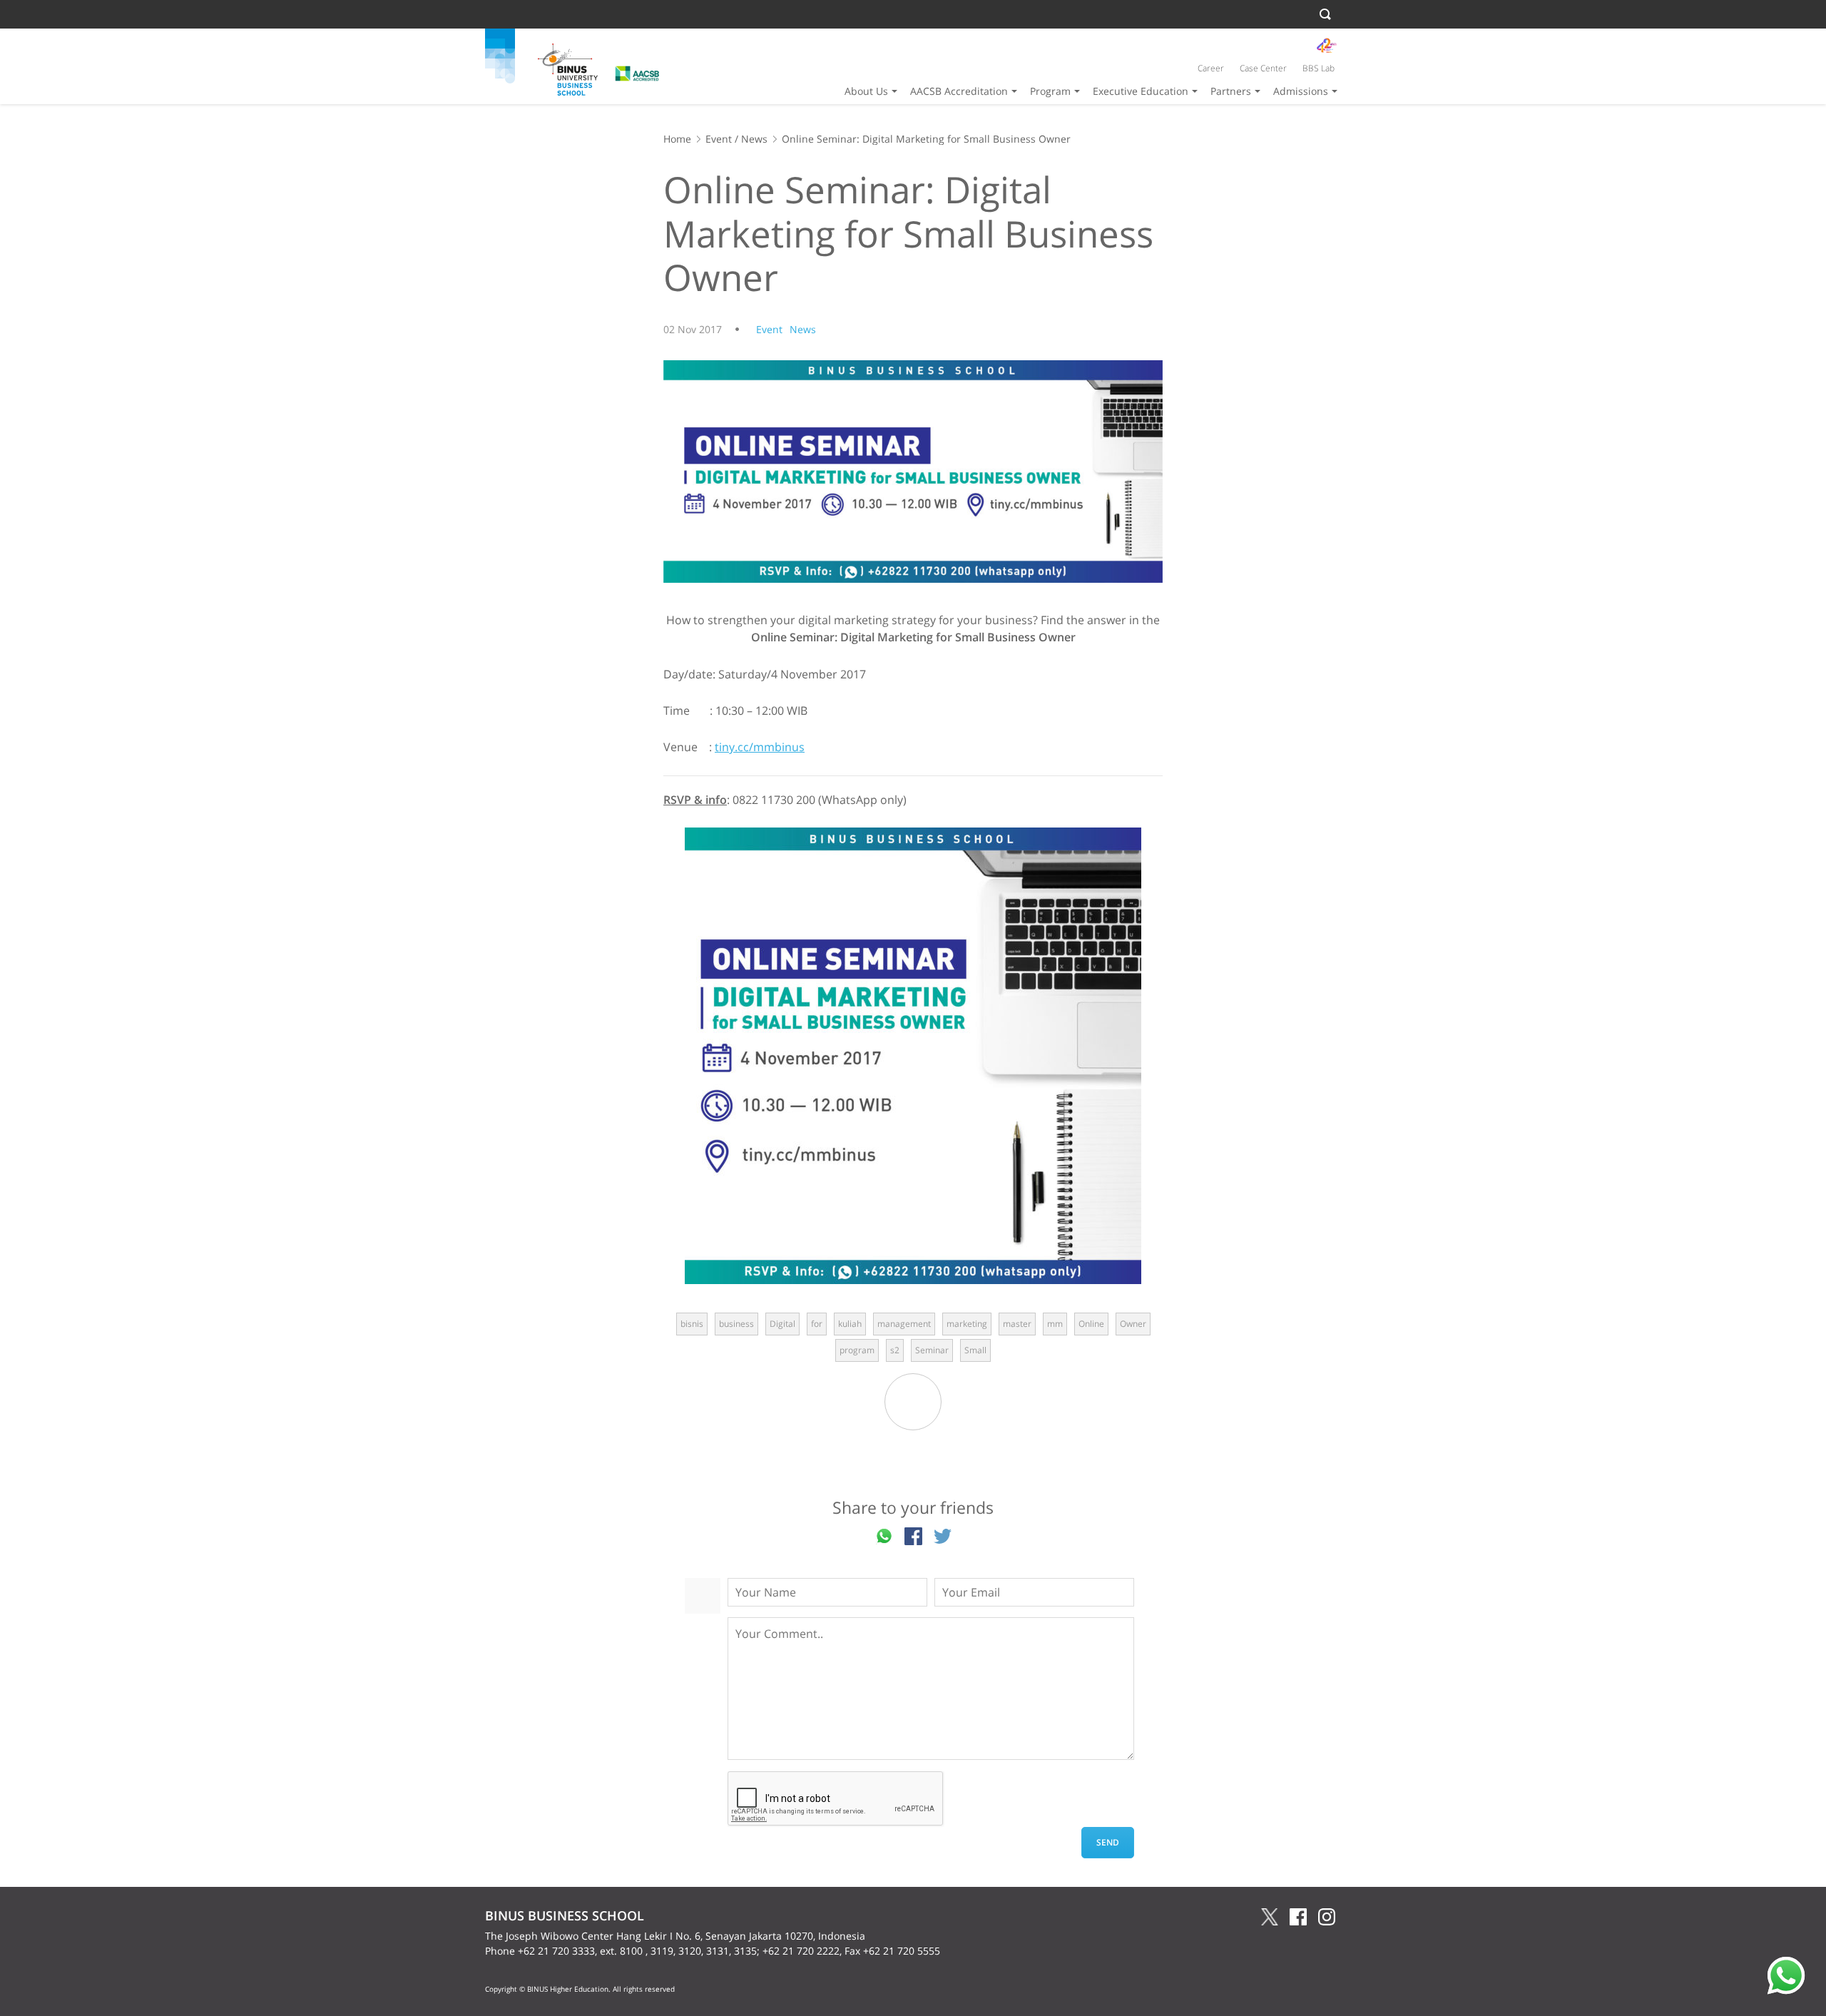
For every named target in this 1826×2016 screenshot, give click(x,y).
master (1017, 1324)
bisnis (692, 1324)
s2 (895, 1350)
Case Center (1263, 68)
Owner (1133, 1324)
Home (677, 139)
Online (1091, 1324)
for (817, 1324)
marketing (967, 1324)
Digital (782, 1324)
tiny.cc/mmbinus (760, 747)
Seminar (932, 1350)
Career (1211, 68)
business (736, 1324)
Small (975, 1350)
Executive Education (1141, 91)
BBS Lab (1319, 68)
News (754, 139)
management (904, 1324)
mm (1055, 1324)
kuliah (850, 1324)
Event (719, 139)
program (857, 1350)
